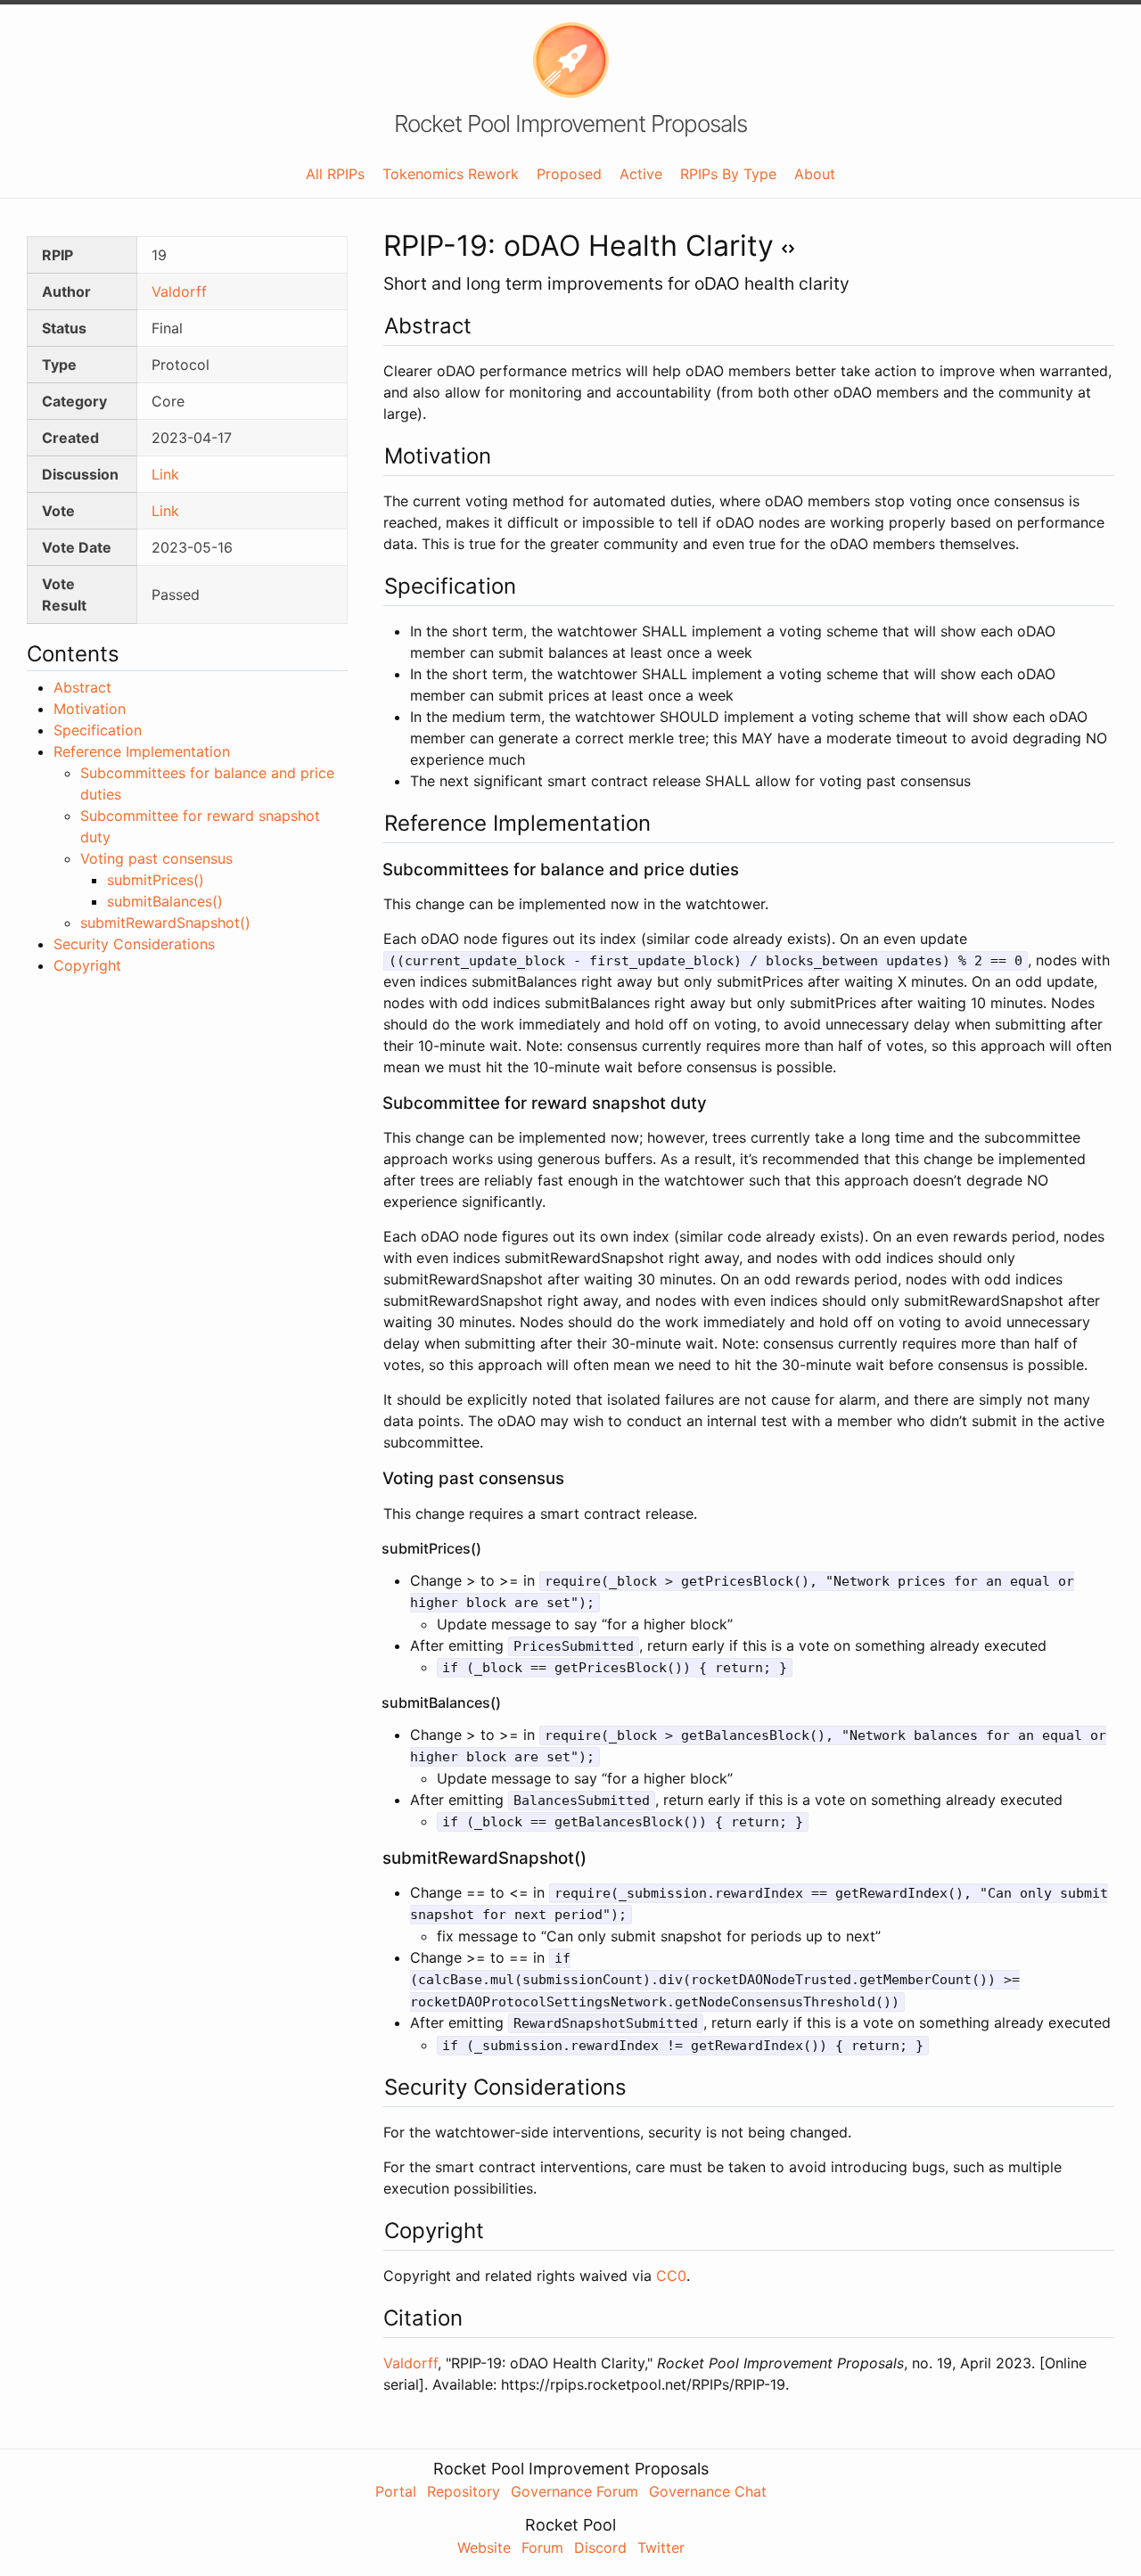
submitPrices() (156, 880)
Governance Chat (708, 2491)
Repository (464, 2491)
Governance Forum (575, 2491)
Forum (542, 2547)
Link (165, 474)
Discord (600, 2547)
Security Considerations (134, 944)
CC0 (671, 2276)
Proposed (569, 174)
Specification (98, 730)
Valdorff (179, 291)
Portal (396, 2491)
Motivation (90, 709)
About (815, 174)
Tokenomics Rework (451, 174)
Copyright (87, 965)
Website (484, 2547)
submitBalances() (165, 901)
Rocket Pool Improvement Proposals (570, 124)
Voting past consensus (156, 858)
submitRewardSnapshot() (165, 923)
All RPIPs (335, 174)
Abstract (82, 687)
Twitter (661, 2547)
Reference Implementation (142, 751)
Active (641, 174)
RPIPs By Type (728, 174)
